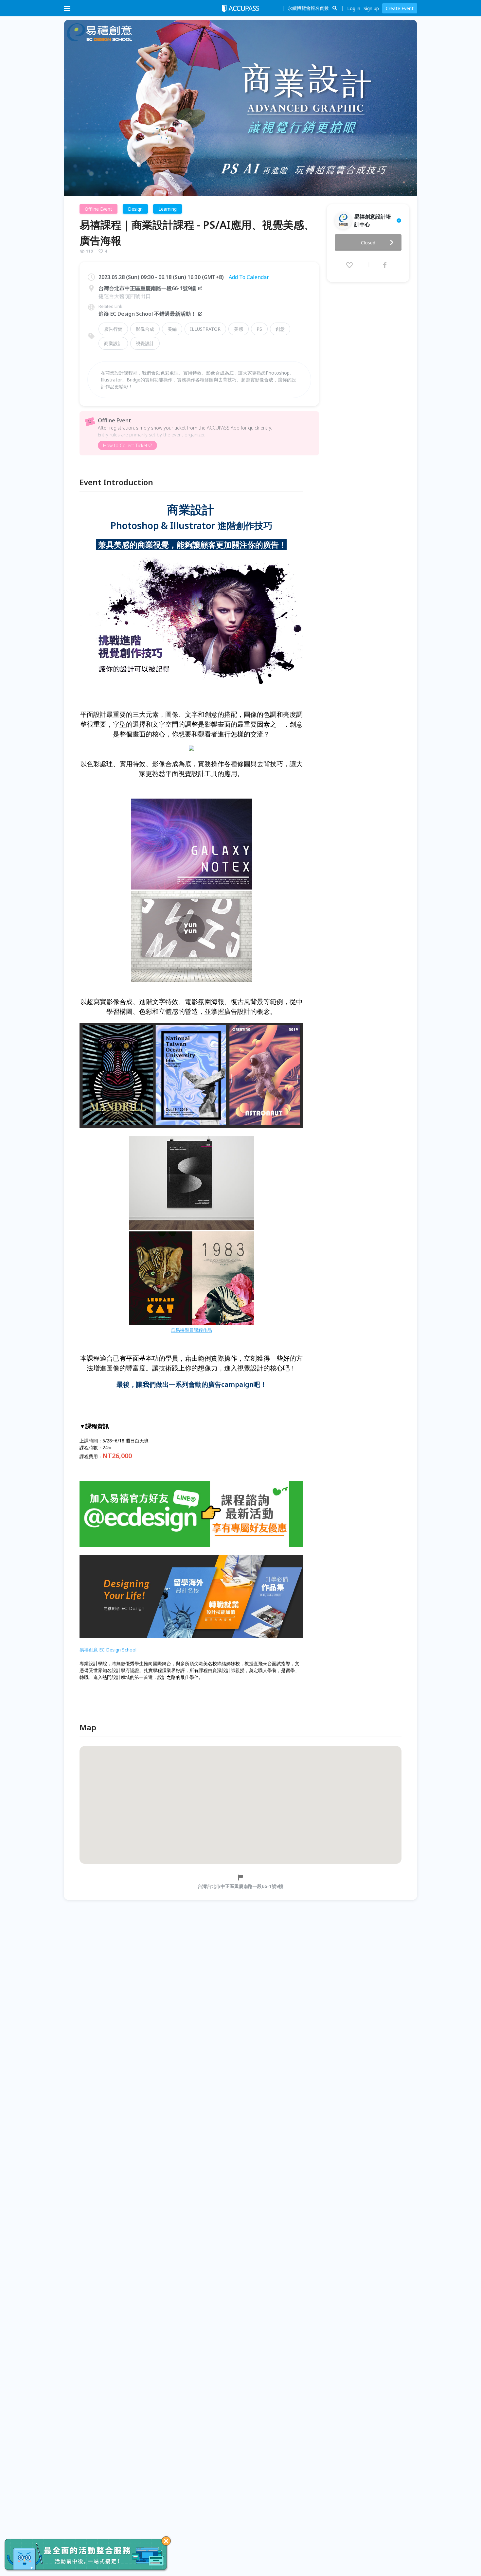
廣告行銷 (113, 329)
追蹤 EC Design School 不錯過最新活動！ (147, 314)
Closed (368, 243)
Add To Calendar (249, 277)
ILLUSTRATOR (205, 329)
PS (259, 329)
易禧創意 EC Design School (108, 1650)
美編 (172, 329)
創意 (280, 329)
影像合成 (145, 329)
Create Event (400, 8)
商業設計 (113, 343)
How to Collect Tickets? (127, 445)
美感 (239, 329)
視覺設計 (145, 343)
